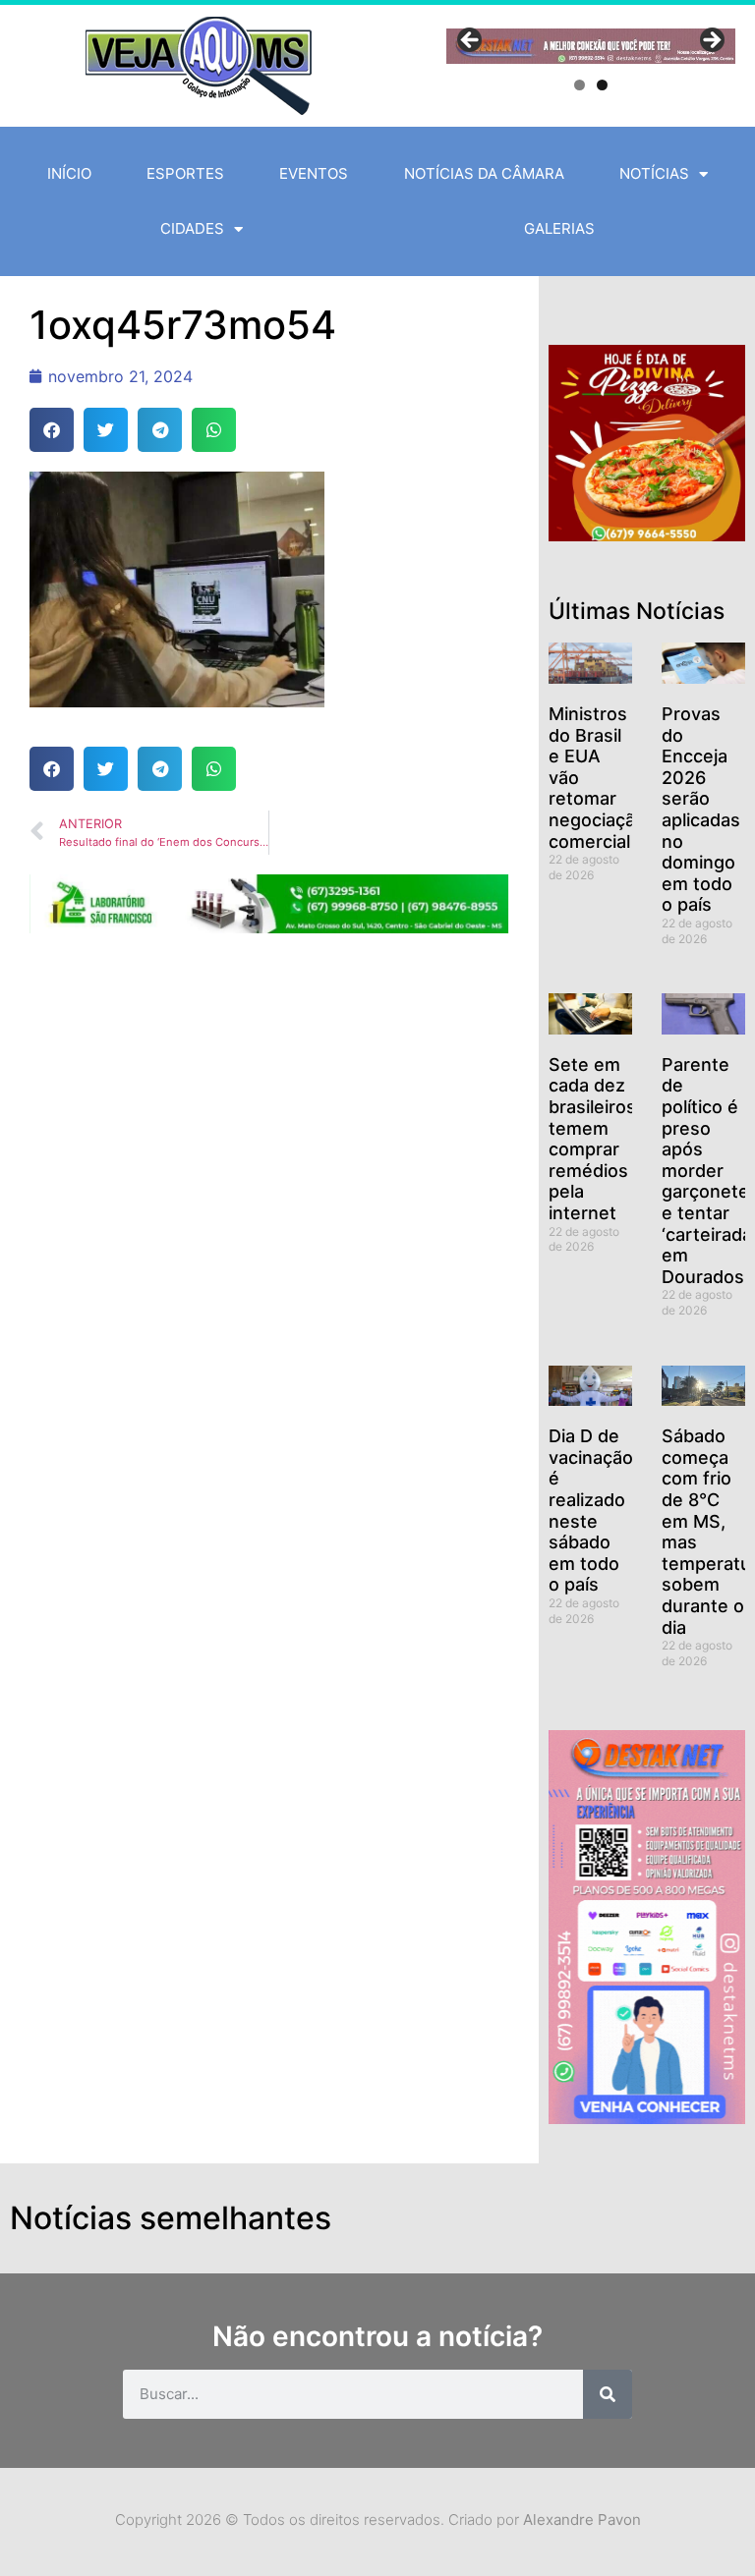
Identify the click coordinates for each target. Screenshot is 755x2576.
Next (711, 41)
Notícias (654, 173)
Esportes (185, 173)
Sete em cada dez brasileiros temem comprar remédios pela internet (592, 1139)
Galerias (559, 228)
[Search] (608, 2394)
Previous (471, 41)
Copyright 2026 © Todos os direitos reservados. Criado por (378, 2520)
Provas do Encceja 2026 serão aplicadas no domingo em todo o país (701, 809)
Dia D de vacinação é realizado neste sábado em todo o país (591, 1510)
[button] (52, 430)
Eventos (314, 173)
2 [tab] (602, 85)
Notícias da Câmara (484, 173)
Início (69, 173)
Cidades (192, 228)
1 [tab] (580, 85)
